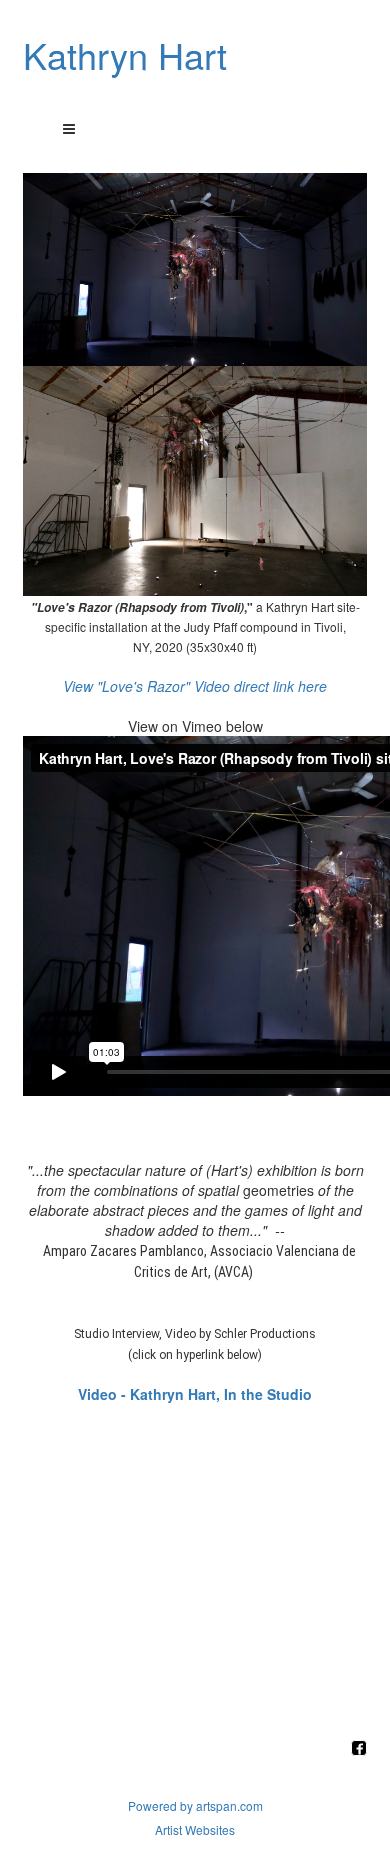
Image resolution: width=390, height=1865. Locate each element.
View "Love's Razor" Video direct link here (195, 686)
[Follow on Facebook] (359, 1749)
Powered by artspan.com (195, 1805)
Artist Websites (195, 1829)
